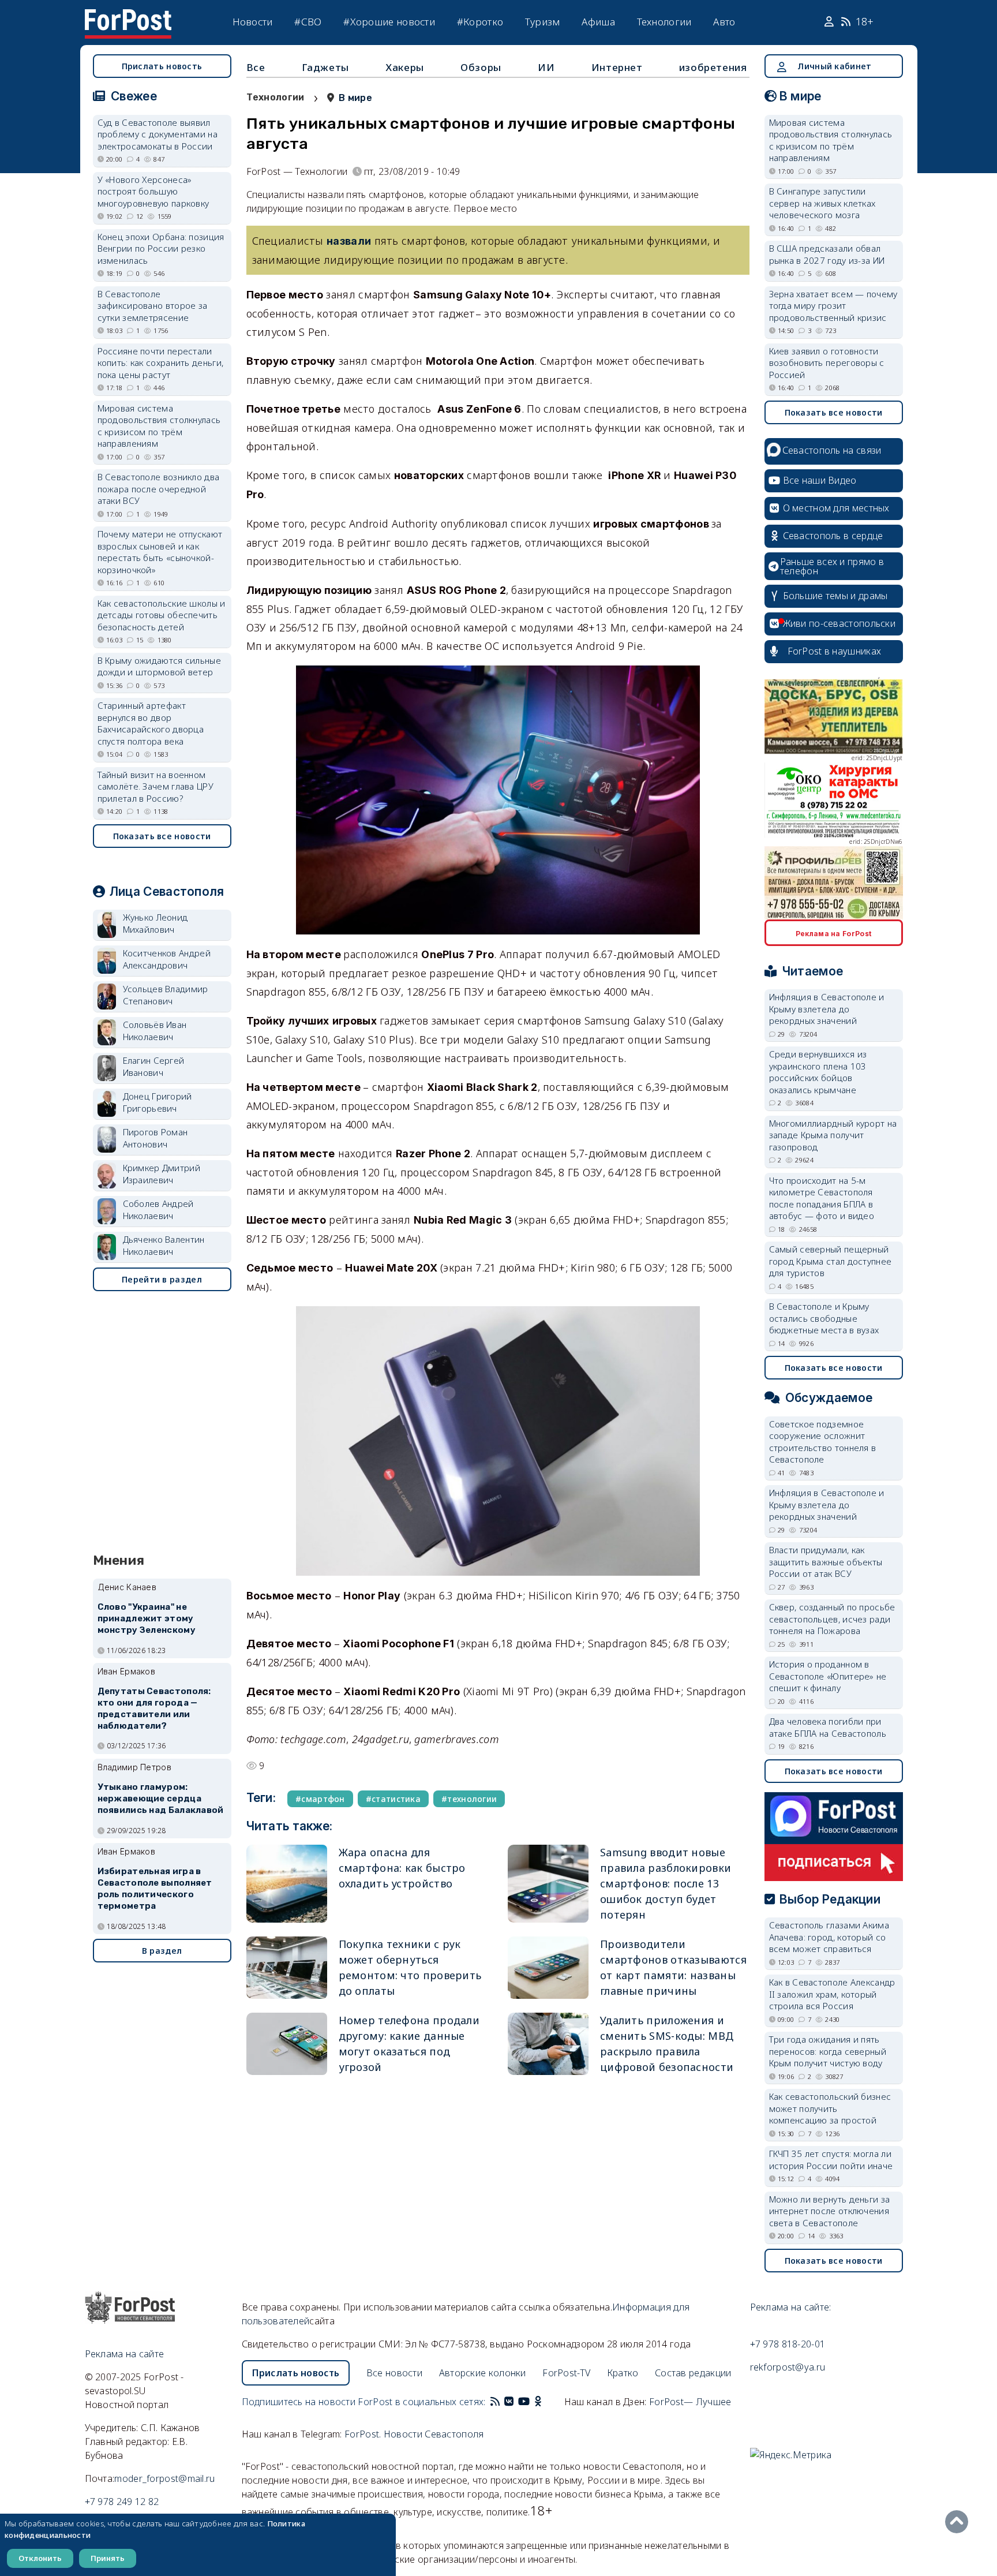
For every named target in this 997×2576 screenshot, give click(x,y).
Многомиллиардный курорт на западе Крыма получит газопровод (833, 1135)
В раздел (162, 1951)
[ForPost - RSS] (495, 2402)
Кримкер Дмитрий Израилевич (162, 1174)
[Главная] (128, 16)
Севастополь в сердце (833, 536)
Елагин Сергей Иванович (154, 1066)
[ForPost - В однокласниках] (538, 2402)
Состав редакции (693, 2373)
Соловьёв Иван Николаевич (155, 1031)
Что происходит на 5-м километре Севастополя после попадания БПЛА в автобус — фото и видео (822, 1198)
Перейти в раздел (162, 1279)
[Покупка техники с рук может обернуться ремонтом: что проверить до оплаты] (287, 1968)
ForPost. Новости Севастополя (414, 2434)
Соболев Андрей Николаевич (158, 1210)
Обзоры (481, 67)
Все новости (394, 2373)
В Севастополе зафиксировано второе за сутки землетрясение (153, 306)
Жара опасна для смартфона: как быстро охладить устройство (402, 1868)
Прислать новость (162, 66)
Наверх (959, 2522)
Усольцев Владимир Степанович (166, 995)
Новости (253, 22)
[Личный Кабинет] (831, 22)
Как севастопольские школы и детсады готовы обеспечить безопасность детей (162, 615)
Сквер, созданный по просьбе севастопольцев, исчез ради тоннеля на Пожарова (832, 1619)
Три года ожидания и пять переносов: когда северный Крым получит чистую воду (828, 2051)
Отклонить (40, 2558)
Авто (724, 22)
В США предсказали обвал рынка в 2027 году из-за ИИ (827, 254)
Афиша (598, 22)
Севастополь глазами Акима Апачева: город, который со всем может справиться (829, 1937)
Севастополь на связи (832, 450)
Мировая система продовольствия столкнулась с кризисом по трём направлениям (159, 426)
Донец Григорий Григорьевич (158, 1102)
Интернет (617, 67)
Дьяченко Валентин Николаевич (164, 1245)
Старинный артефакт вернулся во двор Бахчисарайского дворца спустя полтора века (151, 723)
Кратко (623, 2373)
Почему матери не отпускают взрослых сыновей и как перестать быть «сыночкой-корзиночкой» (160, 552)
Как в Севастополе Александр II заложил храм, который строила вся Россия (832, 1994)
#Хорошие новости (389, 22)
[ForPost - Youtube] (524, 2402)
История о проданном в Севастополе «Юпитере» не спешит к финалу (828, 1676)
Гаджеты (325, 67)
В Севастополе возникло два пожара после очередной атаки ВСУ (159, 489)
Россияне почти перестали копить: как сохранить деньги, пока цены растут (161, 363)
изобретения (713, 67)
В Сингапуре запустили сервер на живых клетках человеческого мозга (822, 203)
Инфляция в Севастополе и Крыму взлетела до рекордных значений (827, 1009)
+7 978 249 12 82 (122, 2502)
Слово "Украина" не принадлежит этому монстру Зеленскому (147, 1618)
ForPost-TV (566, 2373)
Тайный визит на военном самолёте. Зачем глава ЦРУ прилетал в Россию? (156, 786)
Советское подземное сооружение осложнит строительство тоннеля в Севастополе (823, 1442)
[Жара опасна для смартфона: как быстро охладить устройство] (287, 1884)
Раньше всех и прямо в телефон (832, 566)
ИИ (546, 67)
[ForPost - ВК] (509, 2402)
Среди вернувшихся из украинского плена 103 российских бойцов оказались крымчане (818, 1072)
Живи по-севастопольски (839, 623)
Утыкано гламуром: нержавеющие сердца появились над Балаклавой (161, 1799)
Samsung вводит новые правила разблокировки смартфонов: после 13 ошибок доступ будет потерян (666, 1883)
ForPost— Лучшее (690, 2402)
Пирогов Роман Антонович (155, 1138)
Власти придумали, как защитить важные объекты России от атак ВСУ (826, 1562)
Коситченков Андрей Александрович (167, 959)
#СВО (308, 22)
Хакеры (405, 67)
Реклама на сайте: (791, 2307)
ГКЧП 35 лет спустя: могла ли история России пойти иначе (831, 2160)
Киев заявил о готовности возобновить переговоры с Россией (827, 363)
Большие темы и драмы (835, 596)
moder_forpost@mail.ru (164, 2478)
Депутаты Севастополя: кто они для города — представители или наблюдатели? (154, 1708)
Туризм (543, 22)
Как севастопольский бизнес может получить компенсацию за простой (830, 2108)
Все (256, 67)
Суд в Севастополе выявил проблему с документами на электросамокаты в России (158, 134)
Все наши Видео (820, 480)
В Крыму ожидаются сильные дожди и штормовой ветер (160, 666)
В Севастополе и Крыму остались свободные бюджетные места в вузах (824, 1318)
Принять (108, 2558)
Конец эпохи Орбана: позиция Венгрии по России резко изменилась (161, 248)
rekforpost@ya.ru (788, 2367)
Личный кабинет (834, 66)
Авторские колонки (483, 2373)
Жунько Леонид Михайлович (155, 923)
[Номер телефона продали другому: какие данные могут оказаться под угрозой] (287, 2044)
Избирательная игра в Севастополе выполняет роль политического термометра (155, 1888)
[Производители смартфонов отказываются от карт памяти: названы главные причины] (548, 1968)
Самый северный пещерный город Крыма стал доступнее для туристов (831, 1261)
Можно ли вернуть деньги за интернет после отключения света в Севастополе (830, 2211)
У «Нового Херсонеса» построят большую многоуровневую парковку (153, 191)
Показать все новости (162, 836)
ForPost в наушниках (835, 651)
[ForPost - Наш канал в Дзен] (546, 2402)
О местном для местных (836, 508)
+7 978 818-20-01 (788, 2344)
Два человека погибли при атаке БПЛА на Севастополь (828, 1727)
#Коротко (480, 22)
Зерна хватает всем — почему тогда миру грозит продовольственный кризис (833, 306)
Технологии (664, 22)
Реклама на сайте (125, 2354)
